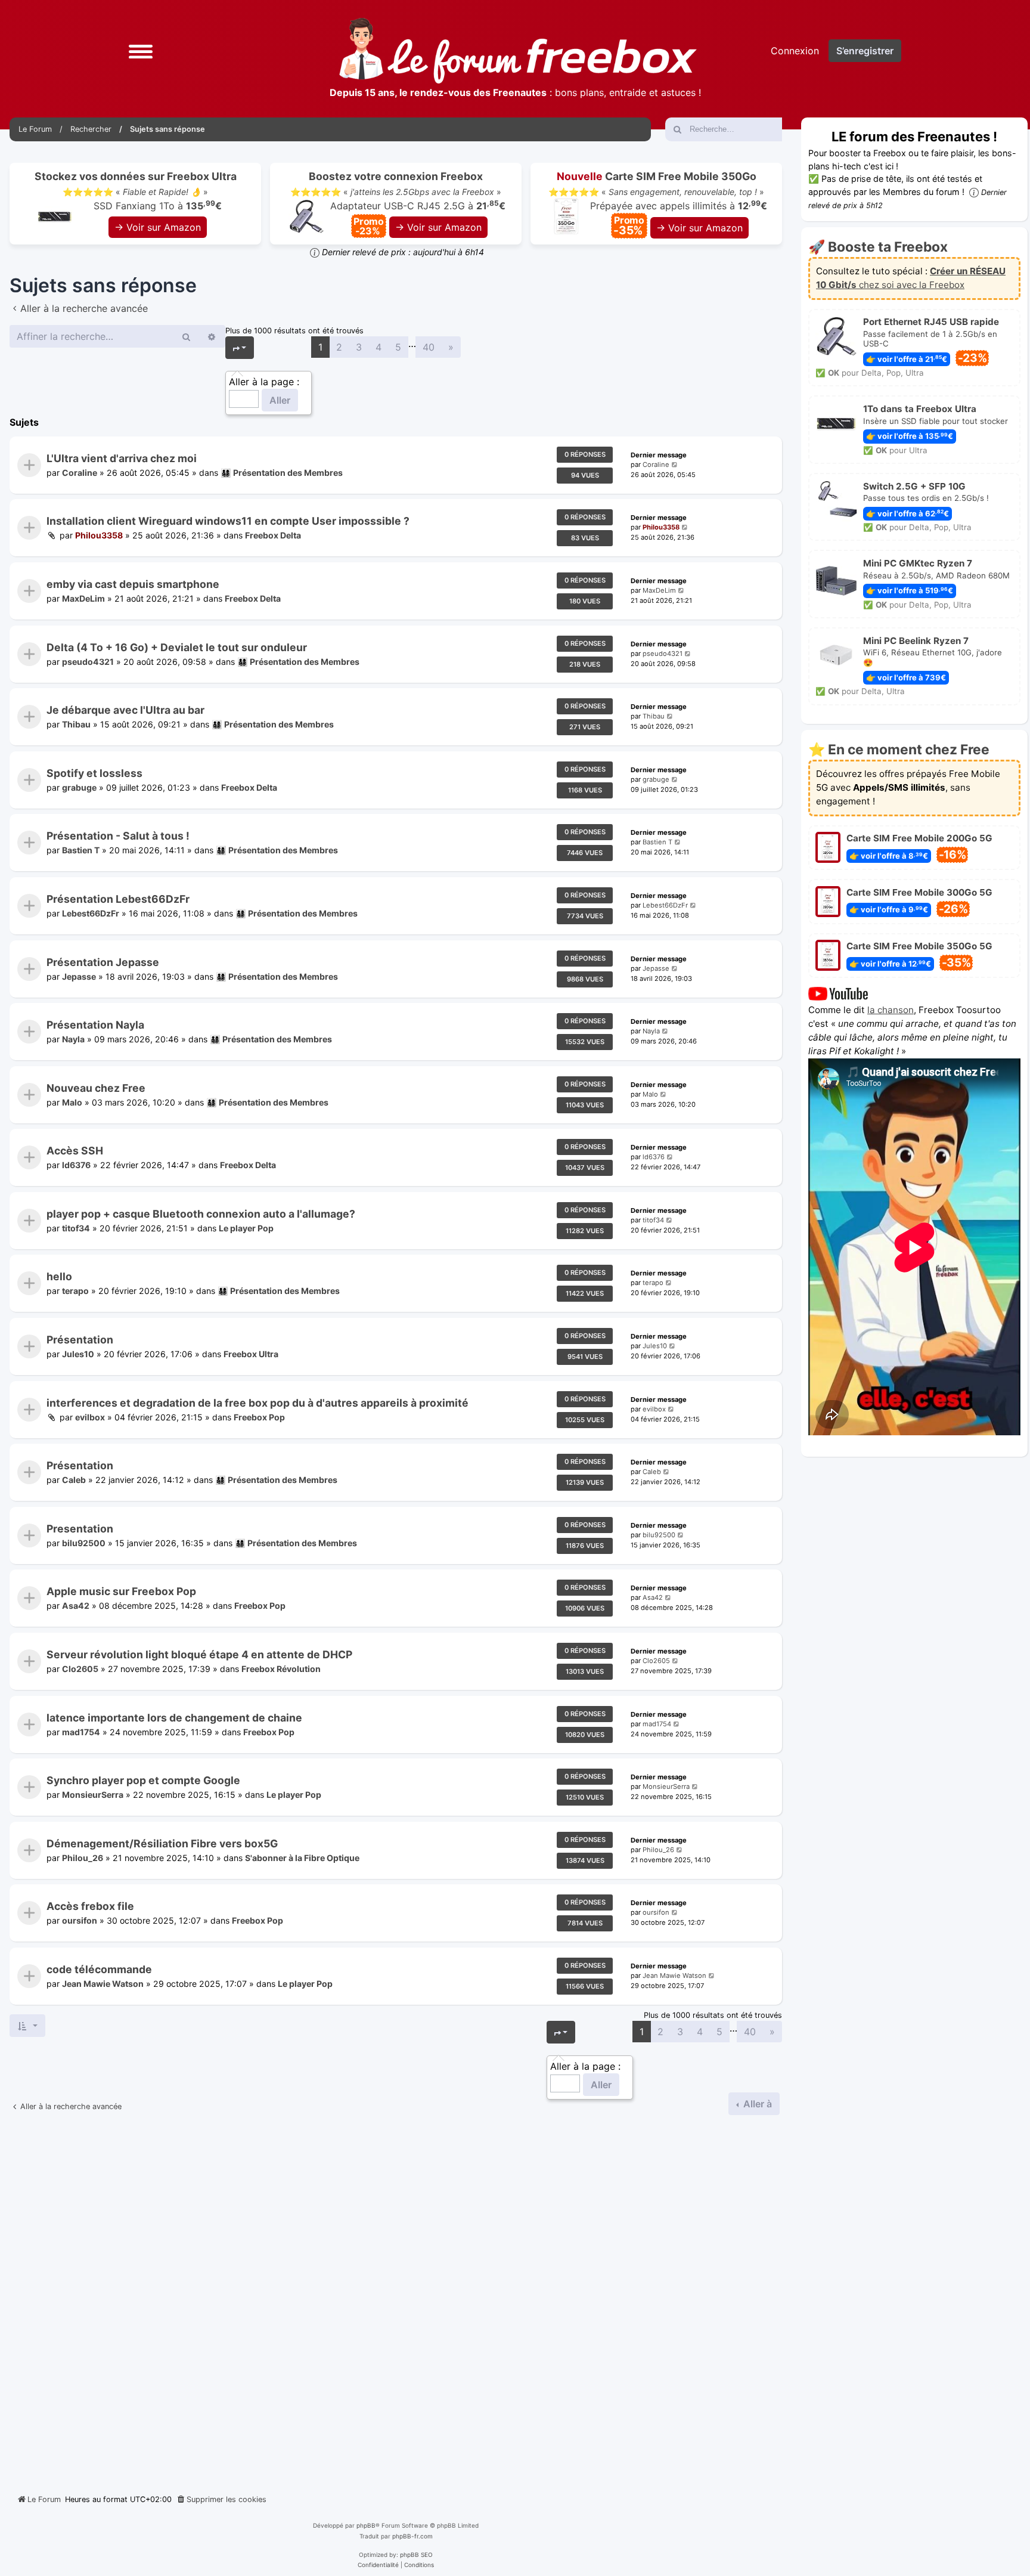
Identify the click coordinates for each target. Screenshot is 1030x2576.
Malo (72, 1102)
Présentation (80, 1340)
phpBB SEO (416, 2555)
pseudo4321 (88, 662)
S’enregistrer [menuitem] (865, 51)
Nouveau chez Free (96, 1088)
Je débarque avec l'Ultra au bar (125, 710)
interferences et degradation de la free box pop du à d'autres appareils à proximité (257, 1403)
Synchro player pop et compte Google (143, 1780)
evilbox (90, 1417)
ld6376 (76, 1165)
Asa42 (76, 1606)
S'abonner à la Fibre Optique (302, 1858)
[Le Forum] (518, 51)
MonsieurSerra (93, 1795)
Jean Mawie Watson (103, 1984)
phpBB (366, 2525)
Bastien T (81, 851)
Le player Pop (246, 1228)
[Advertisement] (396, 2300)
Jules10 (78, 1354)
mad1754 (81, 1732)
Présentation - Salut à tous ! (118, 836)
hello (59, 1277)
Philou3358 (99, 536)
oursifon (80, 1921)
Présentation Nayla (95, 1025)
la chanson (891, 1010)
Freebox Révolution (281, 1669)
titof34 (76, 1228)
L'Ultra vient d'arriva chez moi (122, 458)
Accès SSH (75, 1151)
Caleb (74, 1480)
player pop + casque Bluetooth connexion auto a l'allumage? (201, 1214)
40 (429, 347)
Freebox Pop (259, 1417)
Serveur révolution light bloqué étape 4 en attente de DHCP (199, 1654)
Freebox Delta (273, 536)
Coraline (80, 473)
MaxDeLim (83, 598)
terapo (75, 1291)
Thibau (76, 725)
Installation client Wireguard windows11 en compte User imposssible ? (228, 521)
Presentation (80, 1529)
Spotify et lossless (94, 773)
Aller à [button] (756, 2104)
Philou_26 (83, 1858)
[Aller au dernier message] (675, 465)
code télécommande (99, 1969)
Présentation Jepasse (103, 962)
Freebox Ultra (251, 1354)
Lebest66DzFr (91, 913)
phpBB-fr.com (412, 2536)
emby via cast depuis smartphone (133, 584)
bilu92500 (84, 1543)
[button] (141, 50)
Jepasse (79, 976)
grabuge (79, 787)
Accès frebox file (90, 1906)
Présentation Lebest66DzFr (118, 899)
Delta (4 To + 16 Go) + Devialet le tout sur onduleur (177, 647)
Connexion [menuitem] (795, 51)
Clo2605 (80, 1669)
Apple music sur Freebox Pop (121, 1592)
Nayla (73, 1040)
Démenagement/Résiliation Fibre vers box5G (162, 1843)
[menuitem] (221, 2500)
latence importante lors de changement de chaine (174, 1718)
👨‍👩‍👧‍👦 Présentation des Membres (282, 473)
